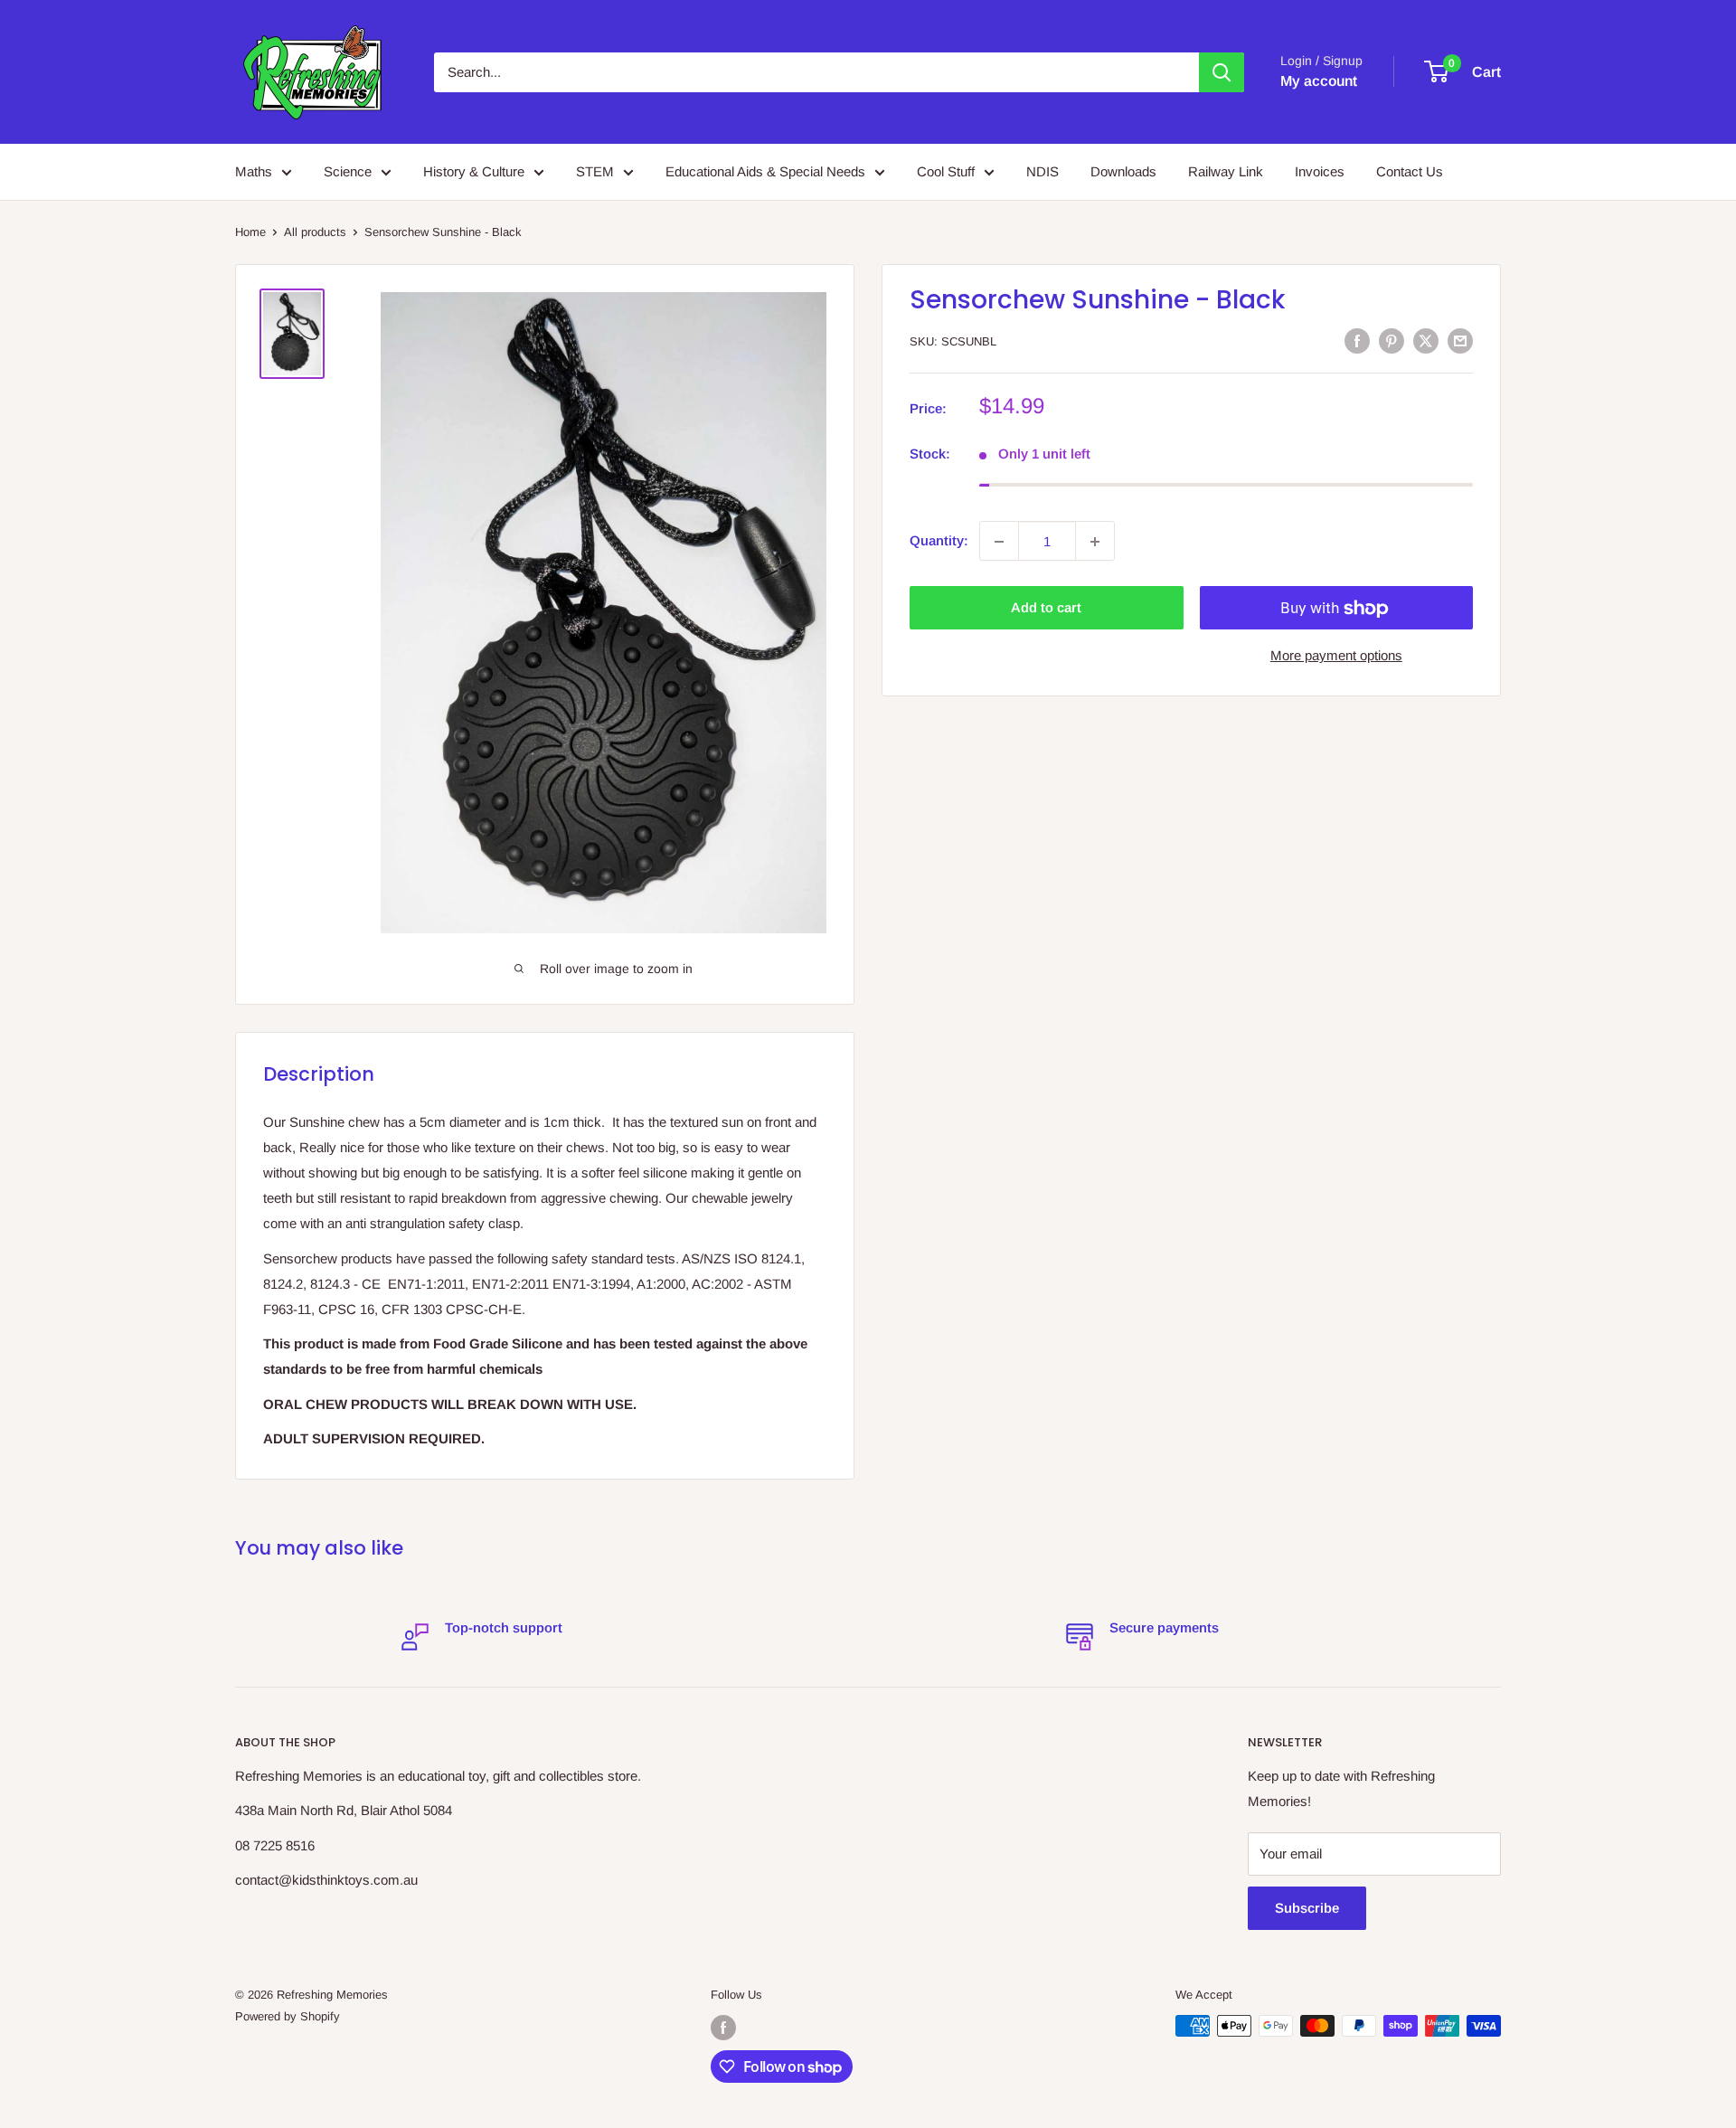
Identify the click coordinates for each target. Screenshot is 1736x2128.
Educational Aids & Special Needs (765, 171)
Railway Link (1226, 171)
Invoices (1320, 171)
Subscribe (1307, 1908)
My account (1319, 81)
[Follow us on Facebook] (723, 2028)
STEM (595, 171)
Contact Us (1410, 171)
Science (348, 171)
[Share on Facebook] (1357, 340)
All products (315, 232)
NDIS (1043, 171)
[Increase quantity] (1095, 542)
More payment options (1336, 656)
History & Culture (474, 171)
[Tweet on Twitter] (1426, 340)
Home (250, 232)
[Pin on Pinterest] (1392, 340)
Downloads (1123, 171)
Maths (254, 171)
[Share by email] (1460, 340)
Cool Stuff (946, 171)
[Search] (1222, 72)
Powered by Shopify (288, 2016)
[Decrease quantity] (999, 542)
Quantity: (939, 541)
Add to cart (1046, 608)
